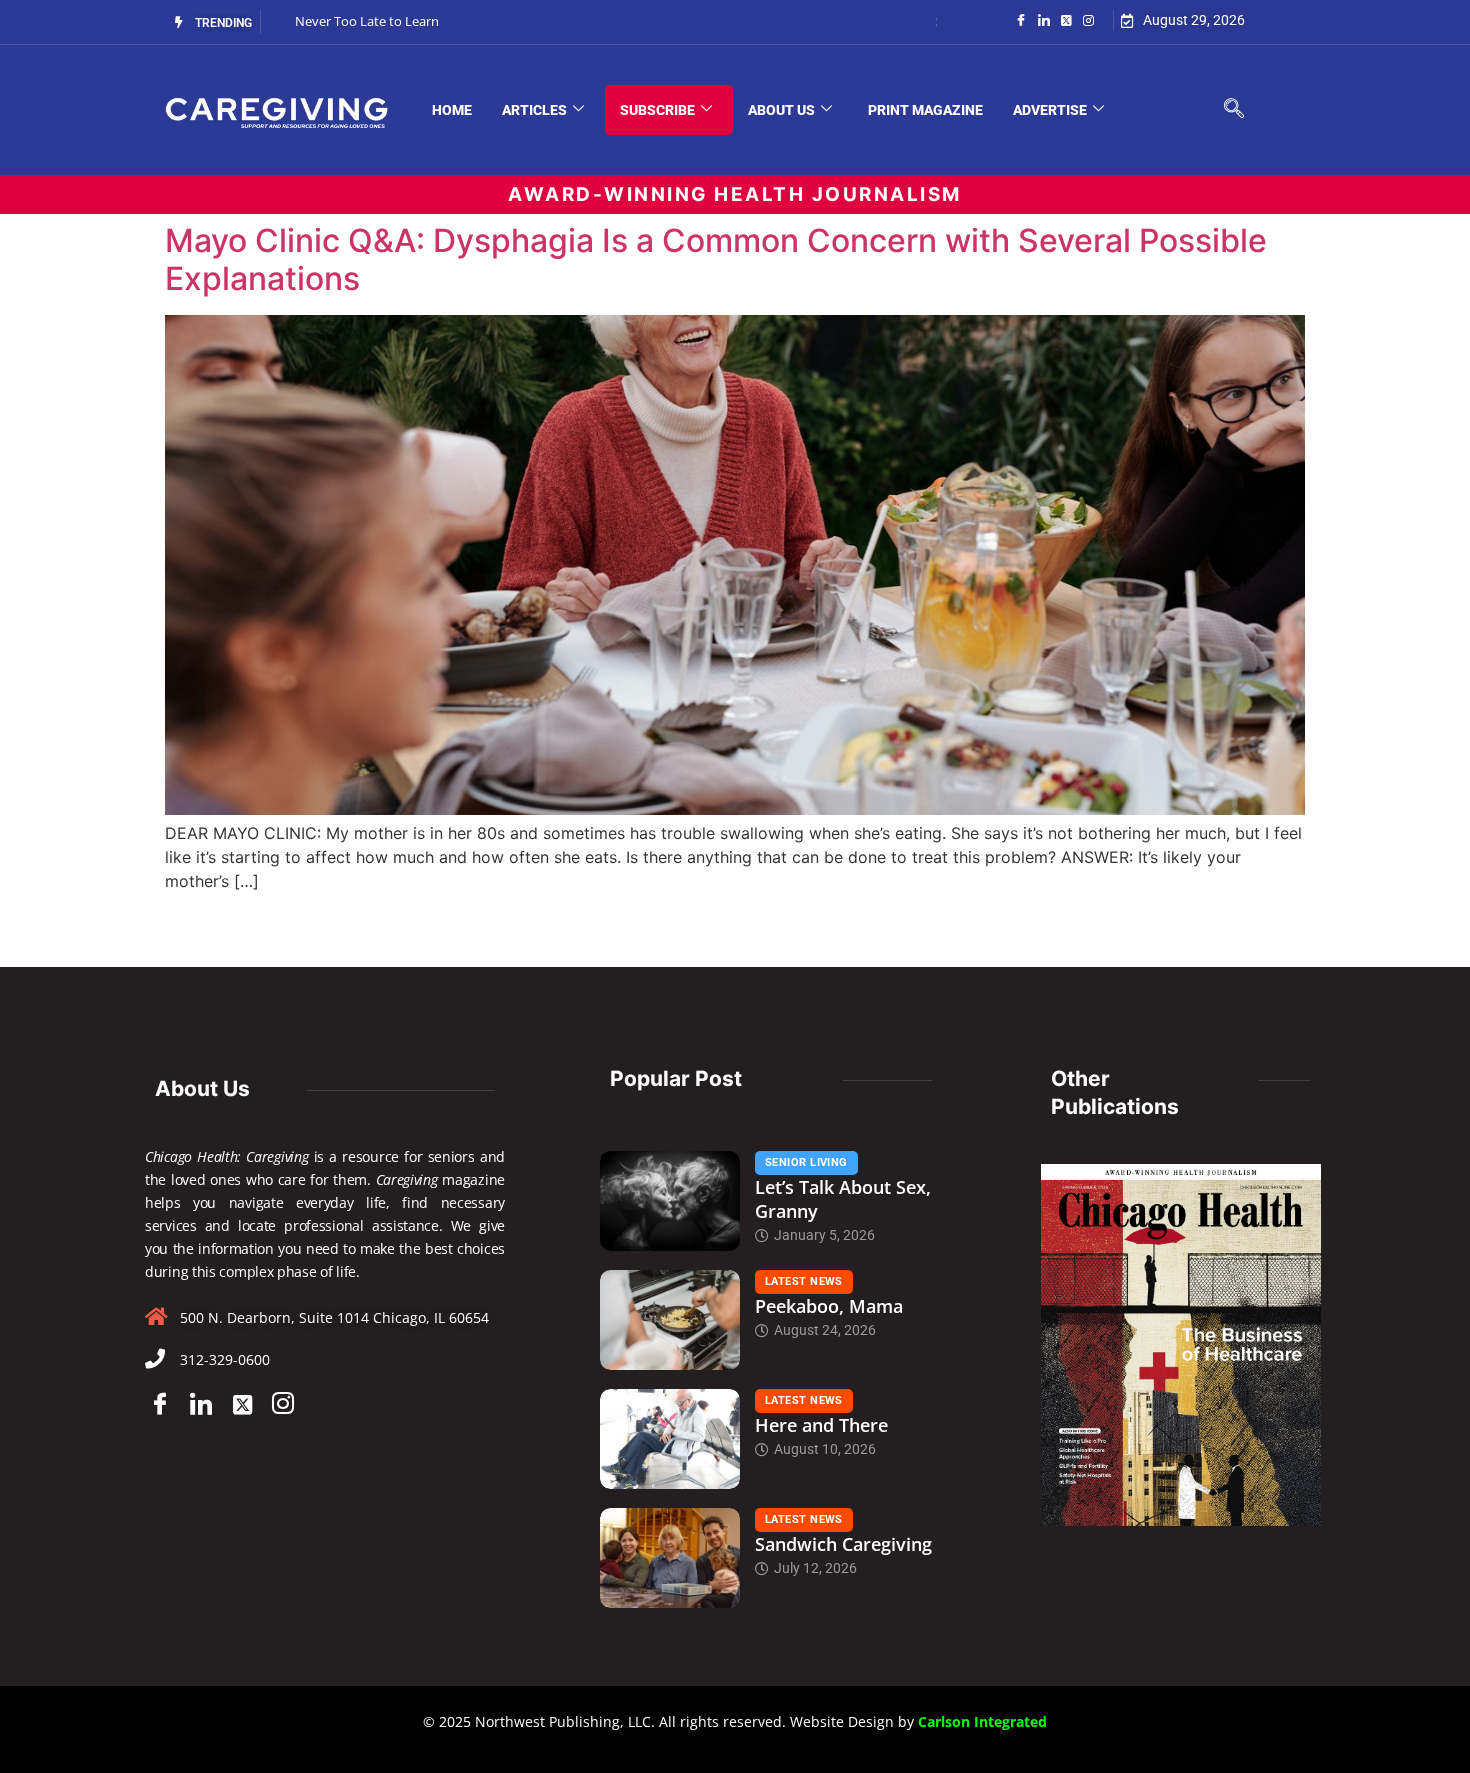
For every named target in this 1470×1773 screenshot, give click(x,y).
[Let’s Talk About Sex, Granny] (670, 1201)
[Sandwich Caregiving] (670, 1558)
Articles (534, 110)
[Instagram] (1088, 19)
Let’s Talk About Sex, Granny (843, 1199)
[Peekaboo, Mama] (670, 1320)
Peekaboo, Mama (829, 1306)
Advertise (1050, 110)
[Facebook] (1021, 19)
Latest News (804, 1281)
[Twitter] (1066, 19)
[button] (1234, 110)
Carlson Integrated (982, 1721)
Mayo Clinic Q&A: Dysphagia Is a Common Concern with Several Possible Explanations (716, 259)
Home (452, 110)
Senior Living (806, 1162)
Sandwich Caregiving (843, 1544)
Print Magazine (925, 110)
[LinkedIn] (1044, 19)
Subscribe (657, 110)
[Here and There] (670, 1439)
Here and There (821, 1425)
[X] (242, 1405)
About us (781, 110)
